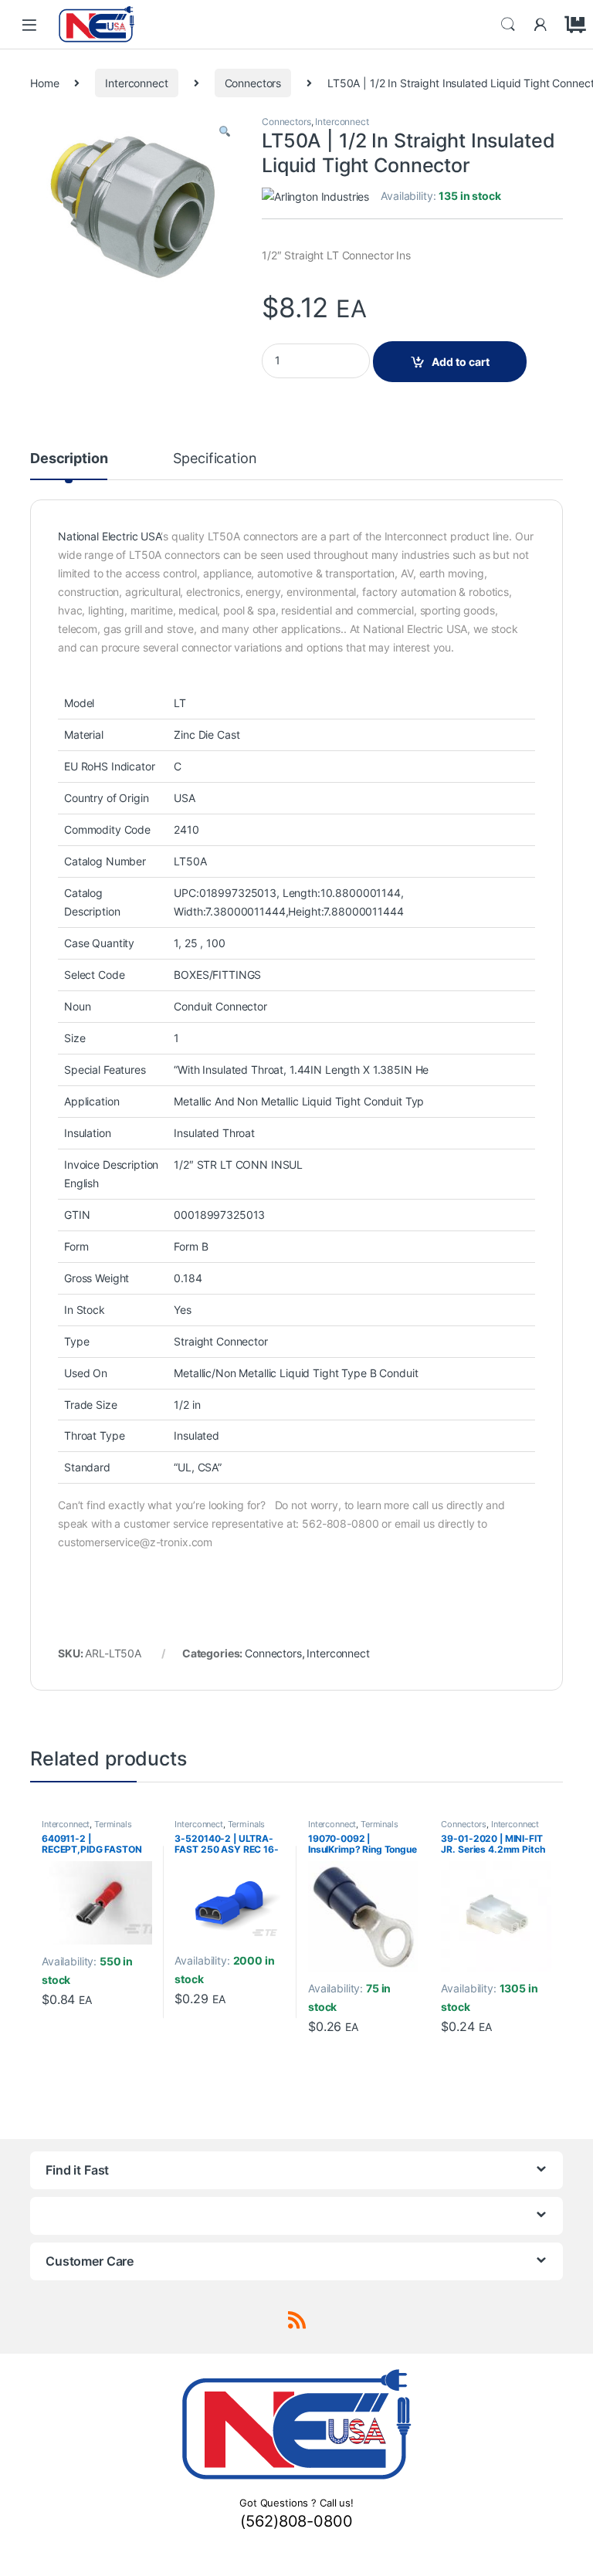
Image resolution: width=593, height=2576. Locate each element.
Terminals (113, 1824)
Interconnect (136, 83)
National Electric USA (109, 536)
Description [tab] (69, 459)
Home (44, 83)
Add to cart (461, 362)
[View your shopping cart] (573, 25)
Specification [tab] (215, 459)
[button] (225, 132)
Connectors (253, 83)
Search (508, 25)
